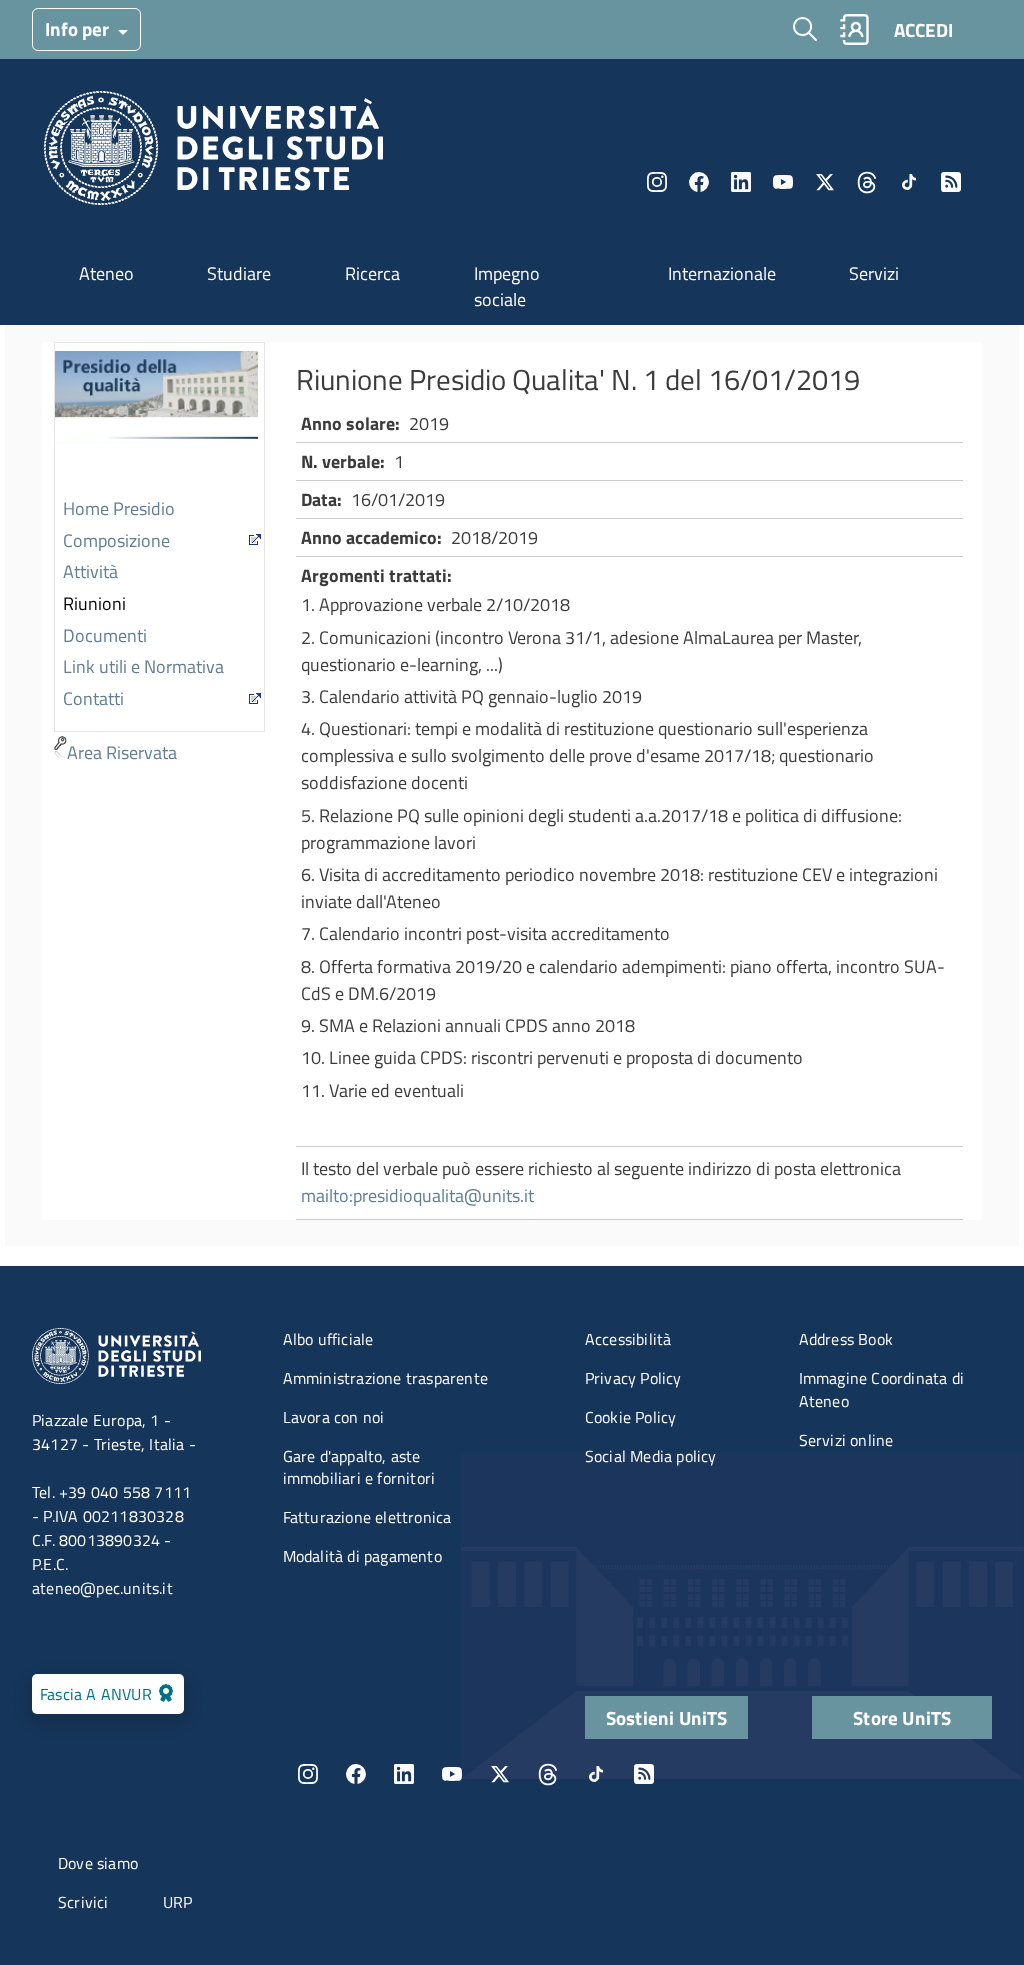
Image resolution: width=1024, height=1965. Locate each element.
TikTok (596, 1774)
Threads (867, 182)
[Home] (213, 153)
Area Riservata (122, 752)
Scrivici (83, 1902)
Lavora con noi (334, 1417)
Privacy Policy (633, 1378)
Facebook (699, 182)
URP (178, 1902)
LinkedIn (741, 182)
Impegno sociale (507, 286)
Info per (79, 28)
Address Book (846, 1339)
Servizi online (846, 1440)
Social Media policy (651, 1456)
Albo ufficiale (328, 1339)
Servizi (874, 273)
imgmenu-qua (156, 419)
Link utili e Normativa (143, 666)
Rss (951, 182)
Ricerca (372, 273)
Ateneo (106, 273)
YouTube (783, 182)
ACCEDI (923, 29)
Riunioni (94, 603)
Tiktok (909, 182)
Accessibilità (628, 1339)
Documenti (105, 635)
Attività (90, 571)
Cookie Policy (631, 1417)
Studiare (239, 273)
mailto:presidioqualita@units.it (417, 1195)
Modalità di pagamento (362, 1556)
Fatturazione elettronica (367, 1517)
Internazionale (722, 273)
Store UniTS (902, 1717)
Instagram (657, 182)
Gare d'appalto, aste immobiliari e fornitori (359, 1467)
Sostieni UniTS (667, 1717)
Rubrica (854, 29)
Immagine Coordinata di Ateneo (881, 1389)
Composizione (116, 540)
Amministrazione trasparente (385, 1378)
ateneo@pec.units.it (102, 1588)
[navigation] (159, 556)
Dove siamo (98, 1863)
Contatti (93, 698)
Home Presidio (119, 508)
